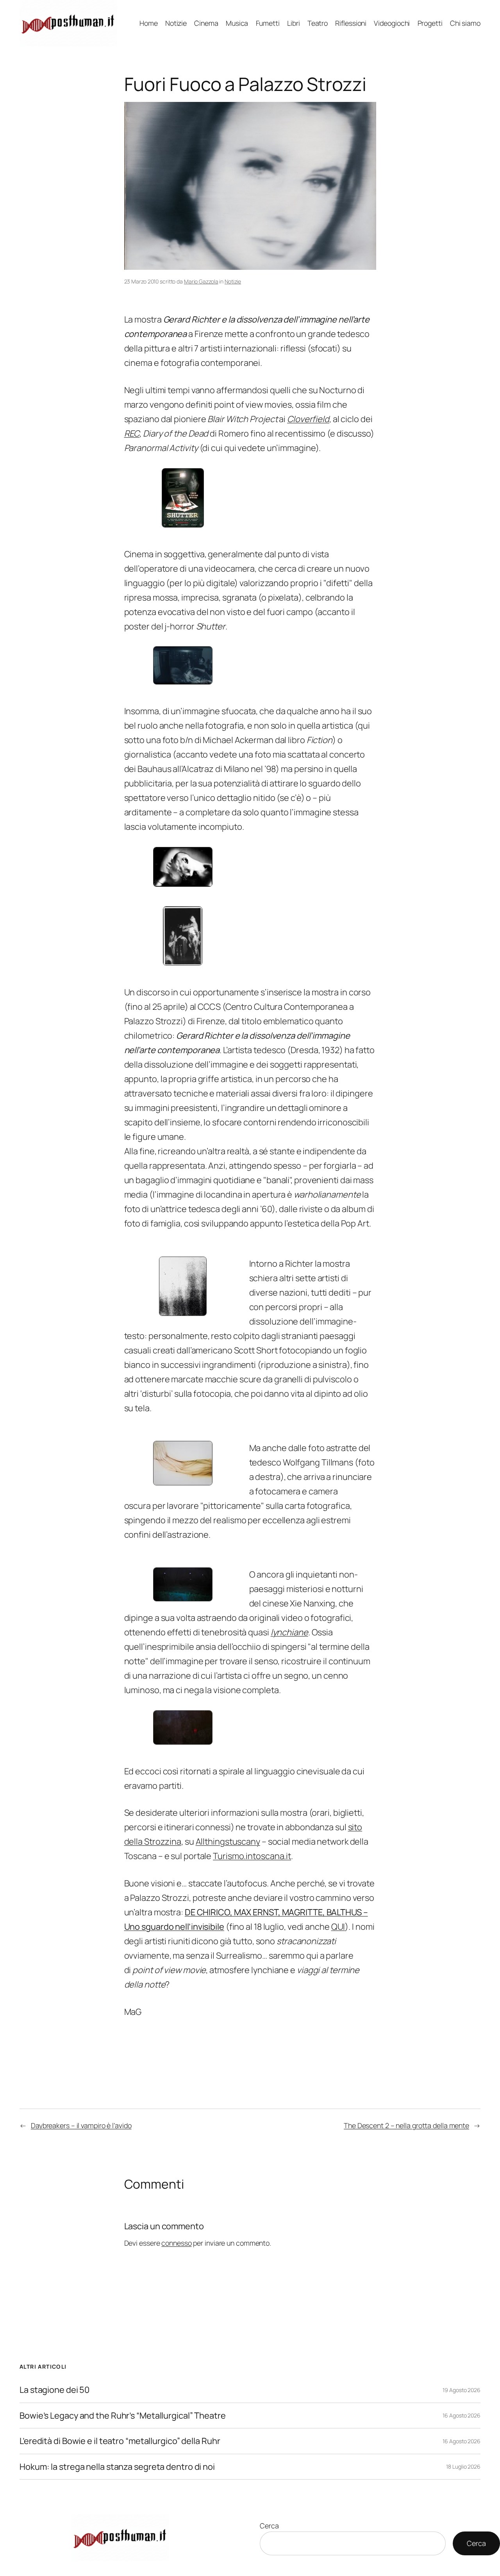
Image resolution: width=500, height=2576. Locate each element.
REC (132, 433)
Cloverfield (308, 419)
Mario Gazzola (201, 281)
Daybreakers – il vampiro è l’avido (81, 2125)
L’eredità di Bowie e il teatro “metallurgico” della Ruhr (120, 2441)
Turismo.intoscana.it (252, 1856)
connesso (176, 2243)
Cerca (269, 2526)
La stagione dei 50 (54, 2390)
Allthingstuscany (228, 1842)
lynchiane (289, 1632)
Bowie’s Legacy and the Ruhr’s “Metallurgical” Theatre (123, 2416)
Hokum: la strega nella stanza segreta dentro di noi (117, 2467)
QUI (338, 1927)
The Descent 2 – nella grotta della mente (406, 2125)
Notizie (233, 281)
